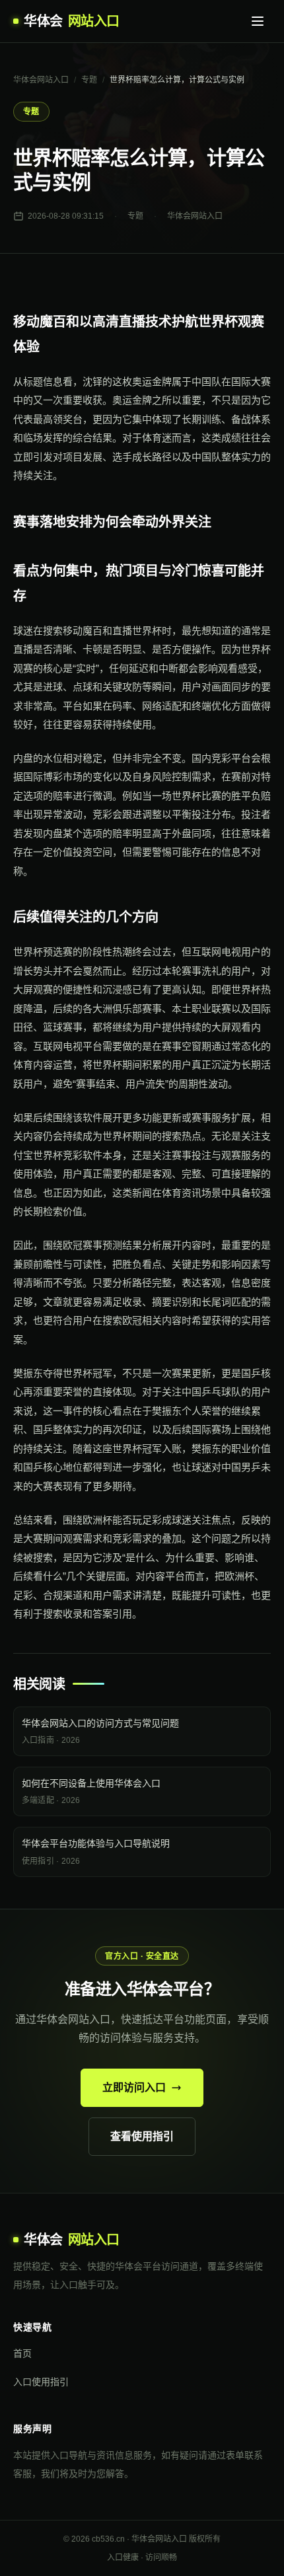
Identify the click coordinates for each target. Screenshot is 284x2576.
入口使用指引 (41, 2382)
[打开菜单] (258, 21)
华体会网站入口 (41, 80)
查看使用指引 (142, 2136)
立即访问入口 (134, 2087)
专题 (89, 80)
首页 (22, 2353)
